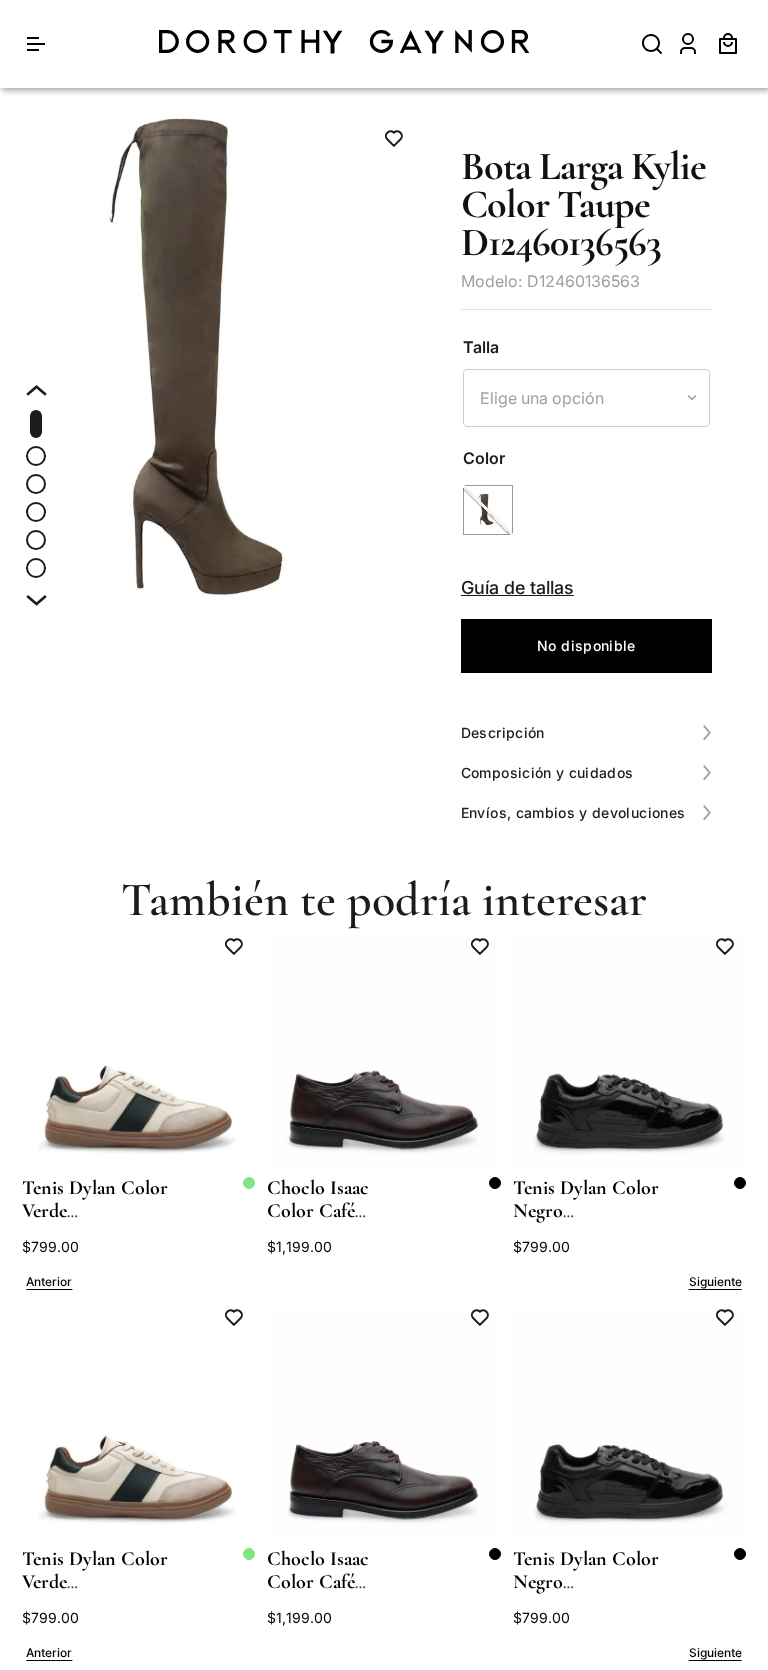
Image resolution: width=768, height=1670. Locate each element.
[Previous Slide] (49, 1282)
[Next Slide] (715, 1282)
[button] (488, 510)
